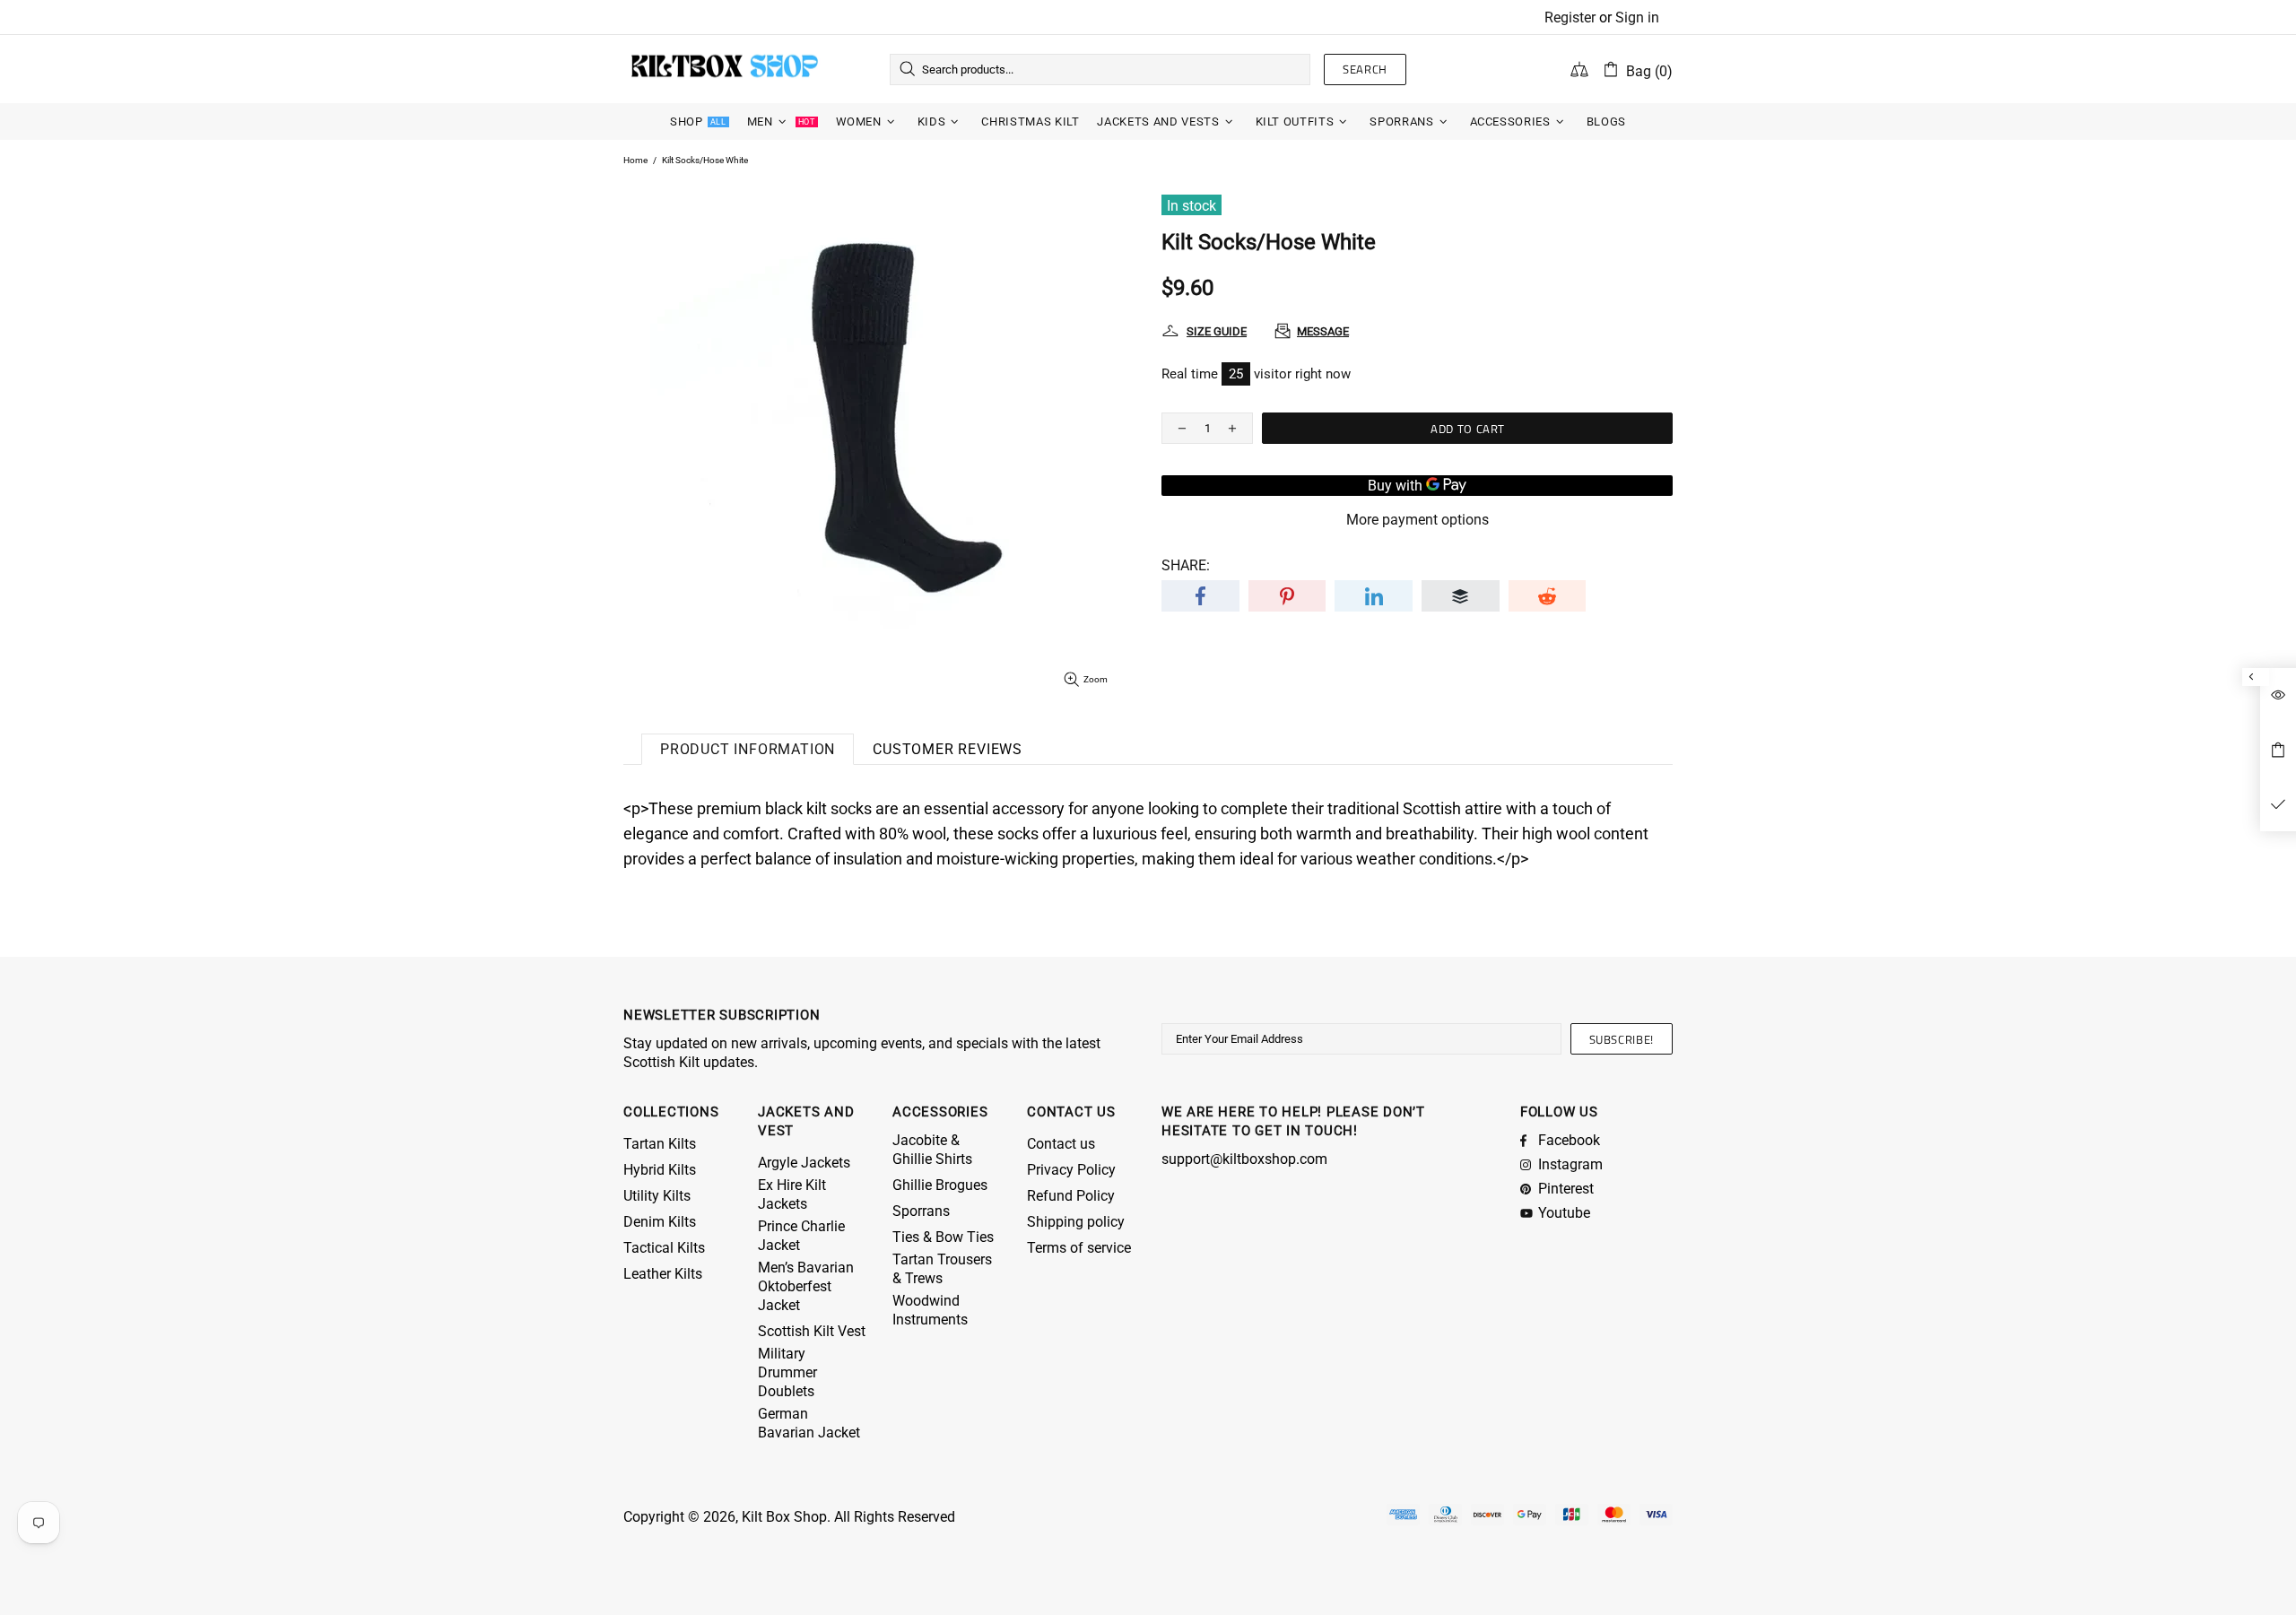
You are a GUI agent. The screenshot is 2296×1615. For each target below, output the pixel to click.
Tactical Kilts (664, 1248)
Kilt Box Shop (725, 69)
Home (635, 160)
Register (1570, 17)
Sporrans (921, 1211)
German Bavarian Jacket (809, 1423)
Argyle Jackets (804, 1163)
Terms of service (1079, 1248)
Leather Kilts (663, 1274)
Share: (1186, 565)
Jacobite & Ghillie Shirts (932, 1150)
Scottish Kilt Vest (812, 1331)
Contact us (1061, 1144)
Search (1365, 69)
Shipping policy (1076, 1222)
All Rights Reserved (895, 1517)
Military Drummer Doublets (787, 1372)
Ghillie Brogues (940, 1185)
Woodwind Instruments (930, 1310)
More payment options (1418, 520)
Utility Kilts (657, 1196)
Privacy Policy (1071, 1170)
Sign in (1637, 17)
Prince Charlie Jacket (801, 1236)
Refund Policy (1071, 1196)
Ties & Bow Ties (943, 1237)
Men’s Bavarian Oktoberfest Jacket (806, 1286)
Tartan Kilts (660, 1144)
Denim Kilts (660, 1222)
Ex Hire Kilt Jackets (792, 1194)
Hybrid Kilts (660, 1170)
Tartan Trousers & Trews (942, 1269)
